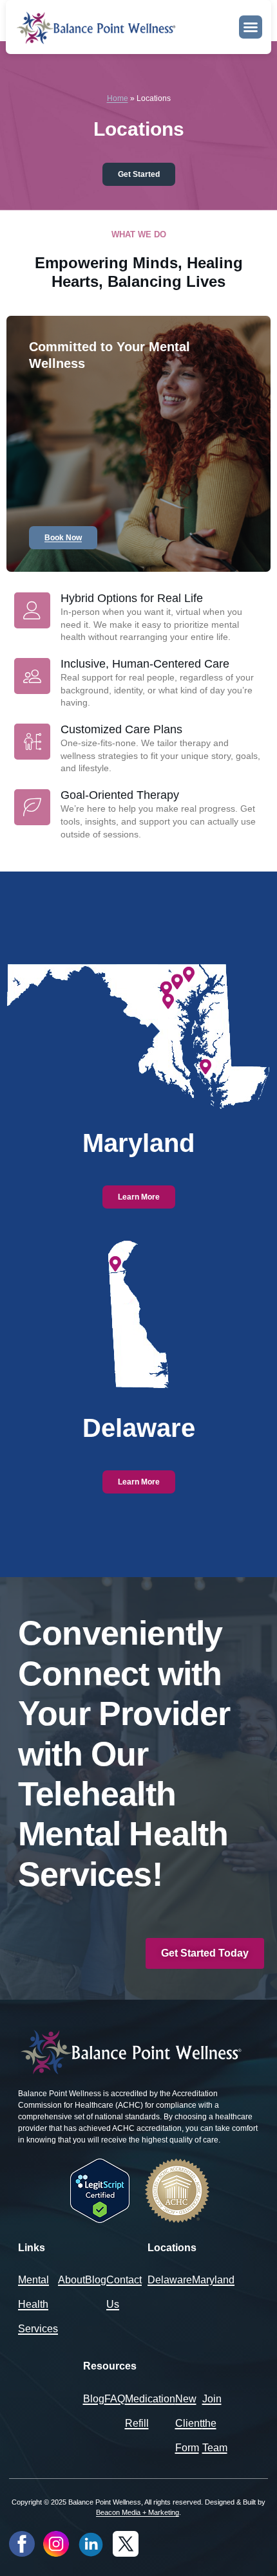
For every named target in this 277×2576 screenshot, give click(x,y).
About (72, 2280)
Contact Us (124, 2292)
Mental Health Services (38, 2304)
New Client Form (189, 2423)
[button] (251, 27)
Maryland (213, 2280)
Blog (96, 2280)
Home (118, 98)
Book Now (63, 538)
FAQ (115, 2399)
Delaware (170, 2280)
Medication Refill (150, 2411)
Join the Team (215, 2423)
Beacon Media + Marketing (138, 2512)
